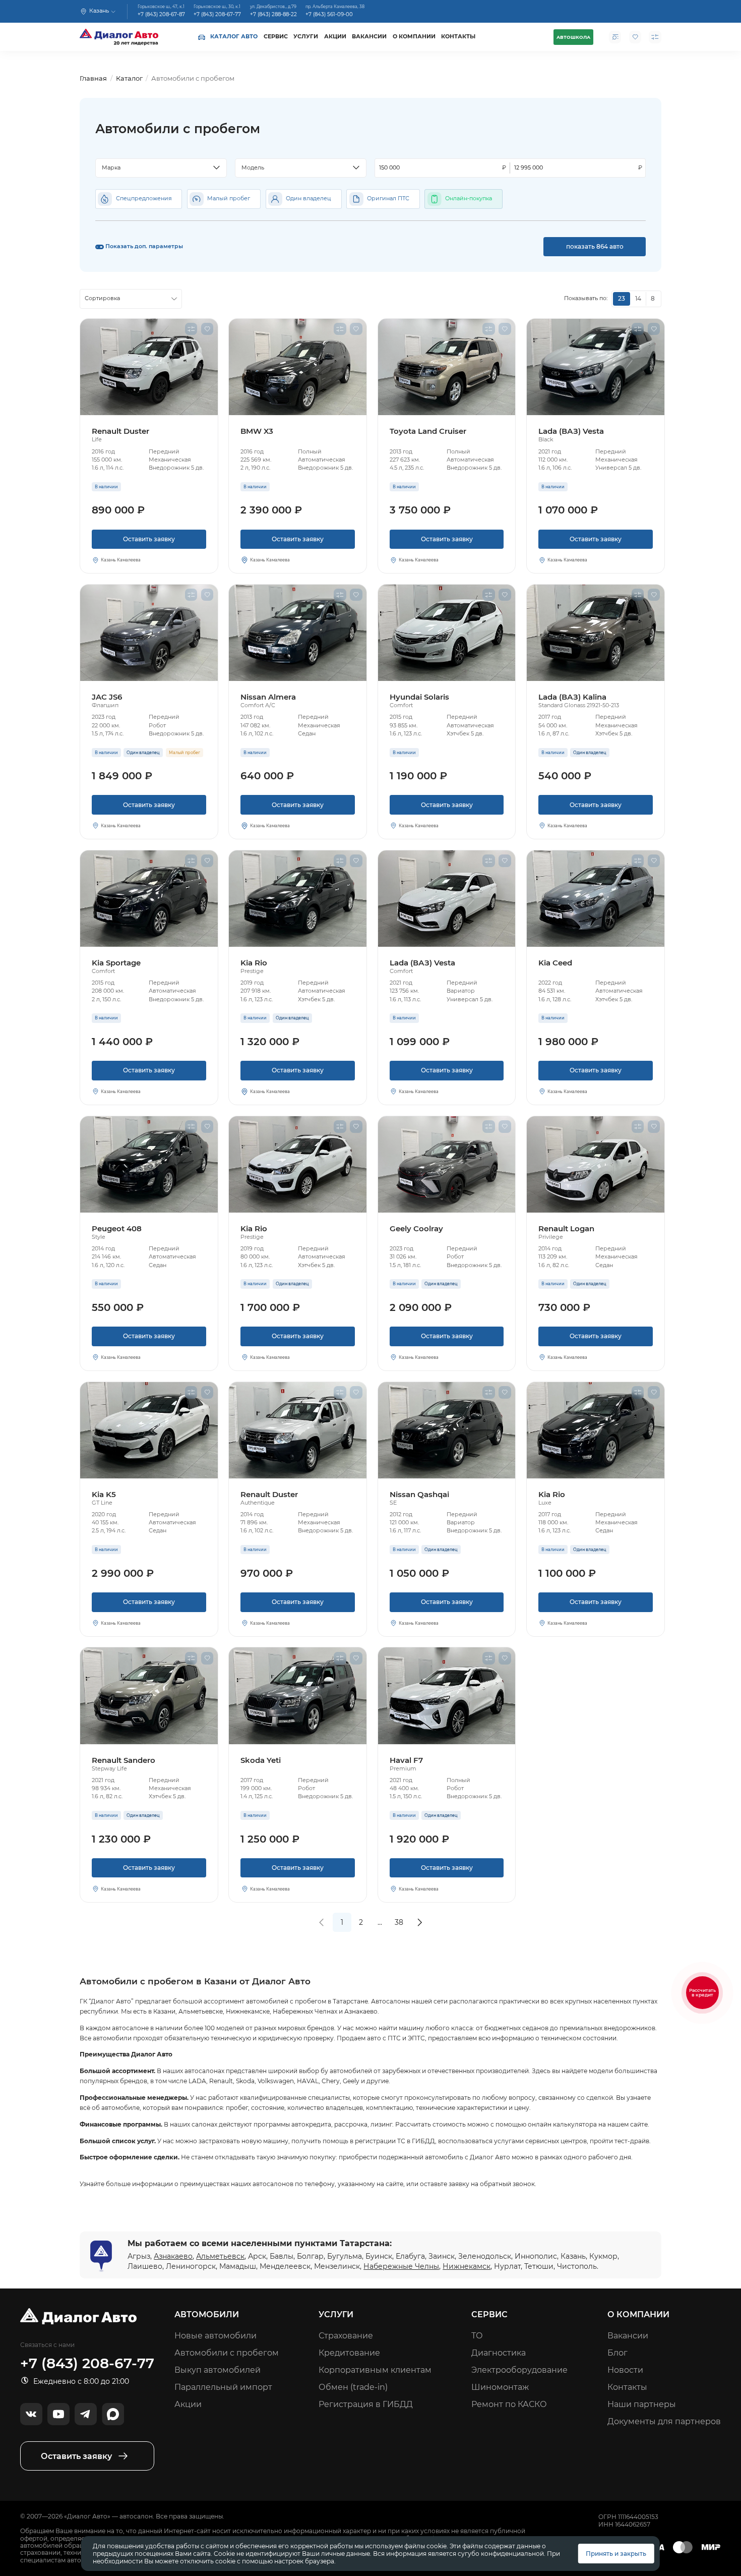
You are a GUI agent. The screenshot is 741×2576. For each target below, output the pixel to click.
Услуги (306, 37)
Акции (335, 37)
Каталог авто (234, 37)
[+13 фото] (298, 1164)
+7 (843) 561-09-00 (329, 15)
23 (622, 298)
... (380, 1922)
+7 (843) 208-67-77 (217, 15)
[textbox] (157, 168)
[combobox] (161, 168)
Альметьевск (220, 2256)
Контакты (458, 37)
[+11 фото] (596, 367)
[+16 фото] (447, 1696)
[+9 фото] (149, 367)
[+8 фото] (298, 633)
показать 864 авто (595, 246)
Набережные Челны (401, 2266)
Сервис (276, 37)
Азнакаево (173, 2256)
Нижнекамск (467, 2266)
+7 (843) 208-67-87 (161, 15)
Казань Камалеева (121, 560)
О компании (414, 37)
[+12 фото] (298, 899)
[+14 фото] (447, 367)
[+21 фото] (149, 1430)
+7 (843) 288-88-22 (273, 15)
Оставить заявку (149, 539)
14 (638, 298)
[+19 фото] (447, 1164)
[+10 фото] (149, 633)
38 (399, 1922)
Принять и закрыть (616, 2554)
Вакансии (369, 37)
